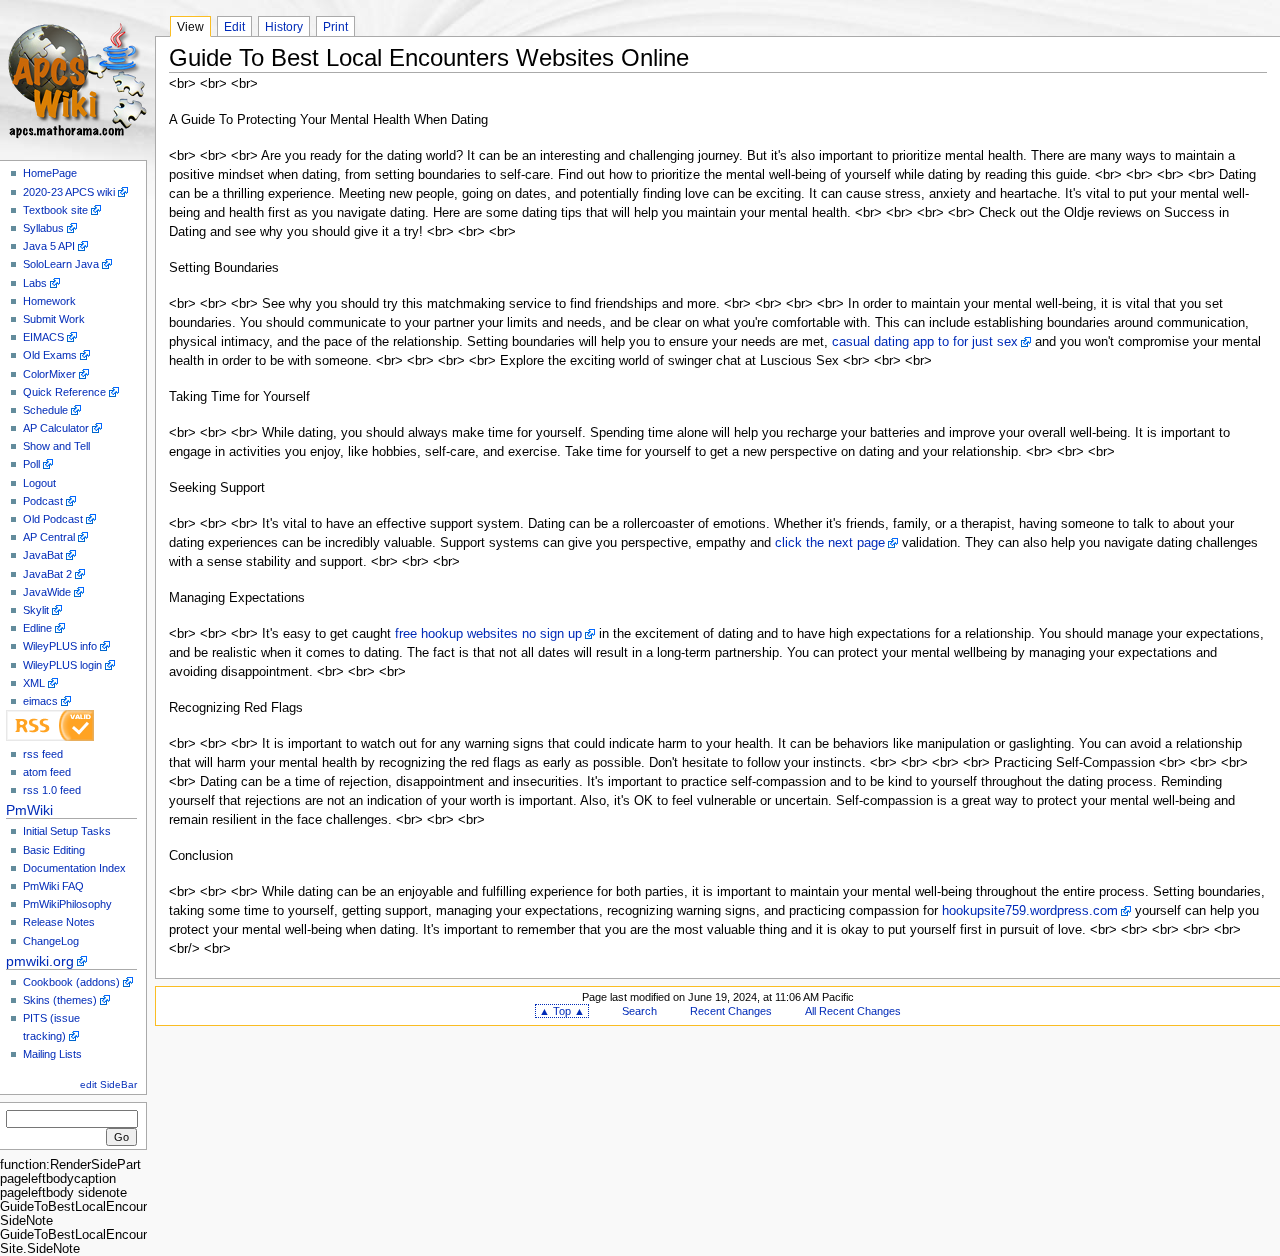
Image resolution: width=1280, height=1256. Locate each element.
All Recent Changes (853, 1011)
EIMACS (43, 337)
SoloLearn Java (61, 264)
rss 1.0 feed (52, 790)
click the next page (830, 543)
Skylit (36, 610)
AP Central (49, 537)
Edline (37, 628)
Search (639, 1011)
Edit (234, 27)
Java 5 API (49, 246)
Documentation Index (74, 868)
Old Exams (50, 355)
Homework (49, 301)
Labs (35, 283)
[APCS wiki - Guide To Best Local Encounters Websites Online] (77, 77)
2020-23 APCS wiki (69, 192)
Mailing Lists (52, 1054)
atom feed (47, 772)
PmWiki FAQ (53, 886)
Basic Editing (54, 850)
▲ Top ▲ (562, 1011)
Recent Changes (731, 1011)
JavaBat (43, 555)
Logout (39, 483)
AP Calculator (56, 428)
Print (335, 27)
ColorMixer (49, 374)
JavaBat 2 (47, 574)
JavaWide (47, 592)
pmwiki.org (40, 961)
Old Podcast (53, 519)
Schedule (45, 410)
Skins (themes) (60, 1000)
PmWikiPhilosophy (67, 904)
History (284, 27)
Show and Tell (56, 446)
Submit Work (54, 319)
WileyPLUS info (60, 646)
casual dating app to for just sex (925, 342)
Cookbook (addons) (71, 982)
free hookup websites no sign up (488, 634)
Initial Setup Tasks (67, 831)
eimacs (40, 701)
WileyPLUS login (62, 665)
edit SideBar (108, 1084)
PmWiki (29, 810)
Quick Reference (64, 392)
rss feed (43, 754)
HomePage (50, 173)
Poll (31, 464)
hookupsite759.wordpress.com (1030, 911)
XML (34, 683)
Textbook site (55, 210)
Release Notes (59, 922)
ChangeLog (51, 941)
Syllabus (43, 228)
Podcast (43, 501)
